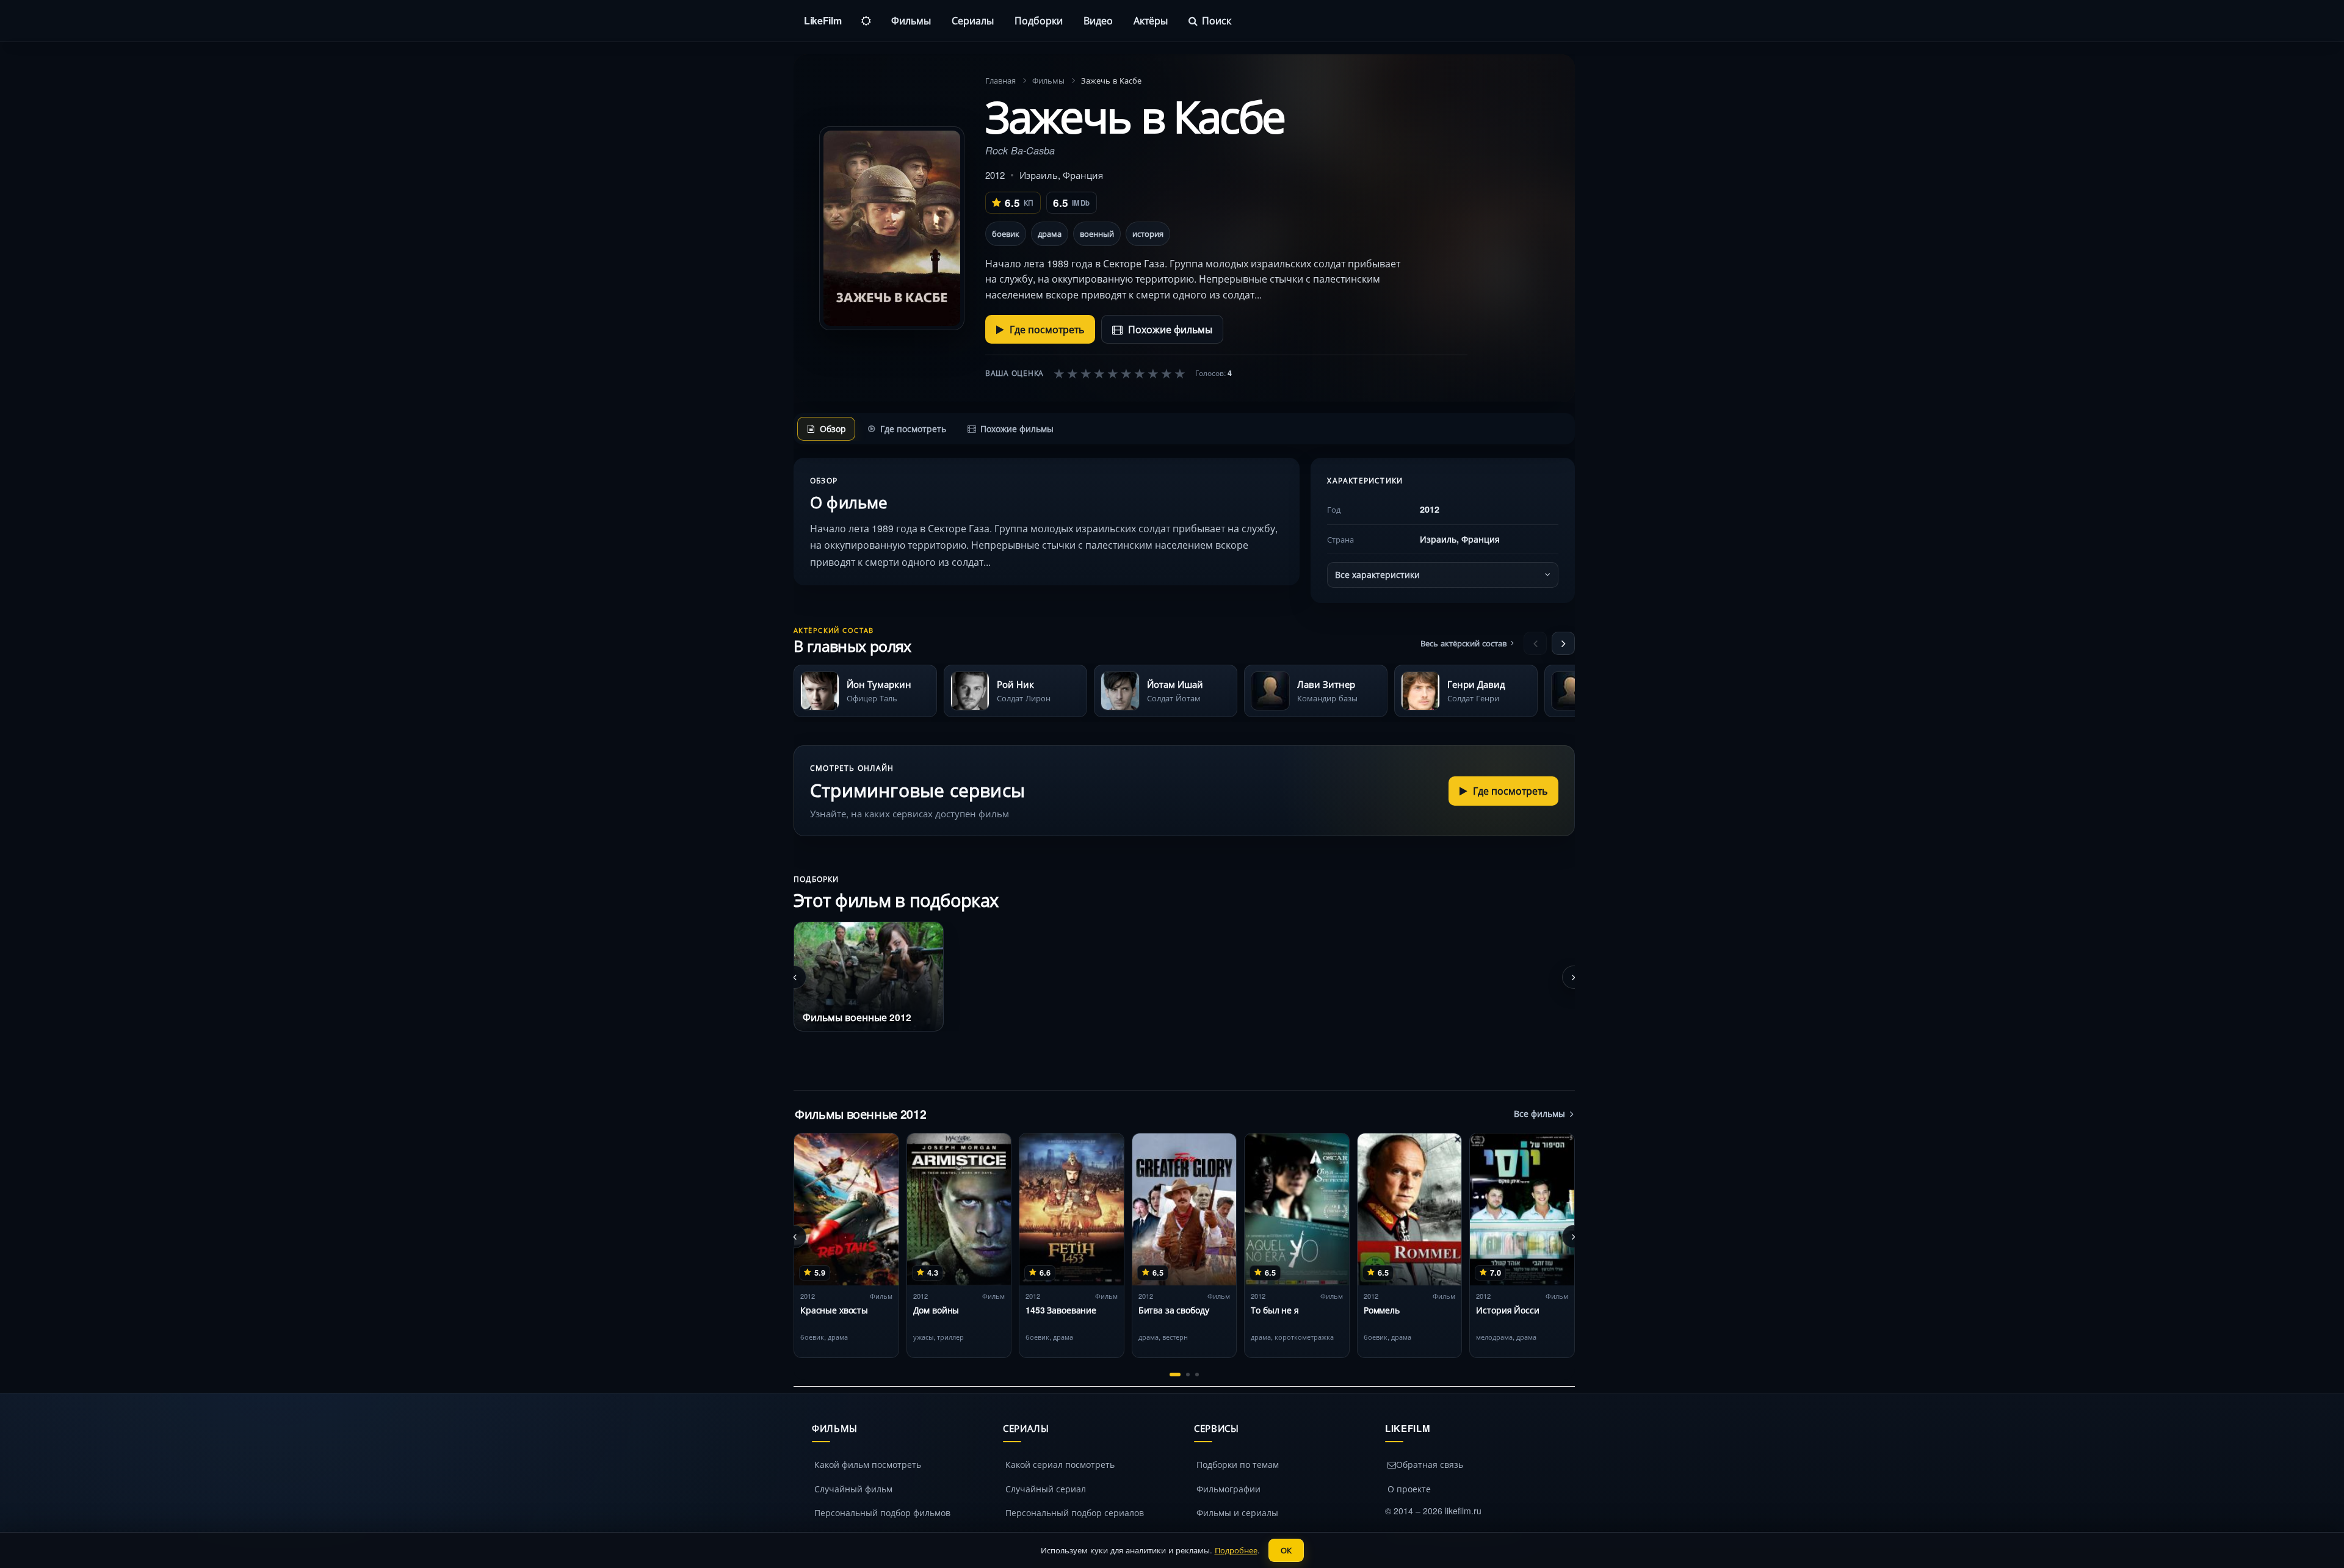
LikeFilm (823, 20)
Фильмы (911, 20)
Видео (1098, 20)
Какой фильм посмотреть (868, 1464)
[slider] (1120, 373)
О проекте (1409, 1489)
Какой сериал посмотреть (1060, 1464)
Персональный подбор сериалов (1075, 1512)
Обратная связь (1430, 1464)
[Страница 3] (1197, 1375)
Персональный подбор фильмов (882, 1512)
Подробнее (1236, 1550)
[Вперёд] (1563, 643)
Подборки (1039, 20)
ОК (1286, 1550)
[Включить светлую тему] (866, 21)
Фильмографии (1228, 1489)
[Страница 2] (1188, 1375)
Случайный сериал (1046, 1489)
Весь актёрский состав (1463, 643)
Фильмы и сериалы (1237, 1512)
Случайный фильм (853, 1489)
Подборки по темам (1238, 1464)
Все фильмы (1539, 1113)
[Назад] (1535, 643)
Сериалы (973, 20)
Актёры (1151, 20)
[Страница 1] (1175, 1375)
